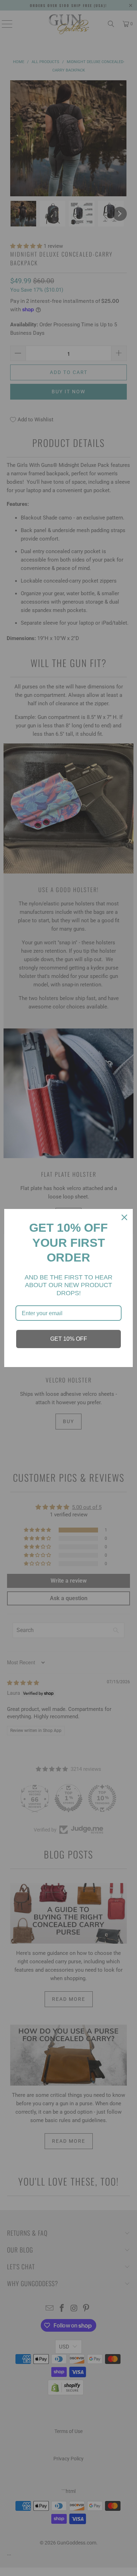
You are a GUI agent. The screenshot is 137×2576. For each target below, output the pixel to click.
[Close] (124, 1217)
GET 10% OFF (69, 1339)
